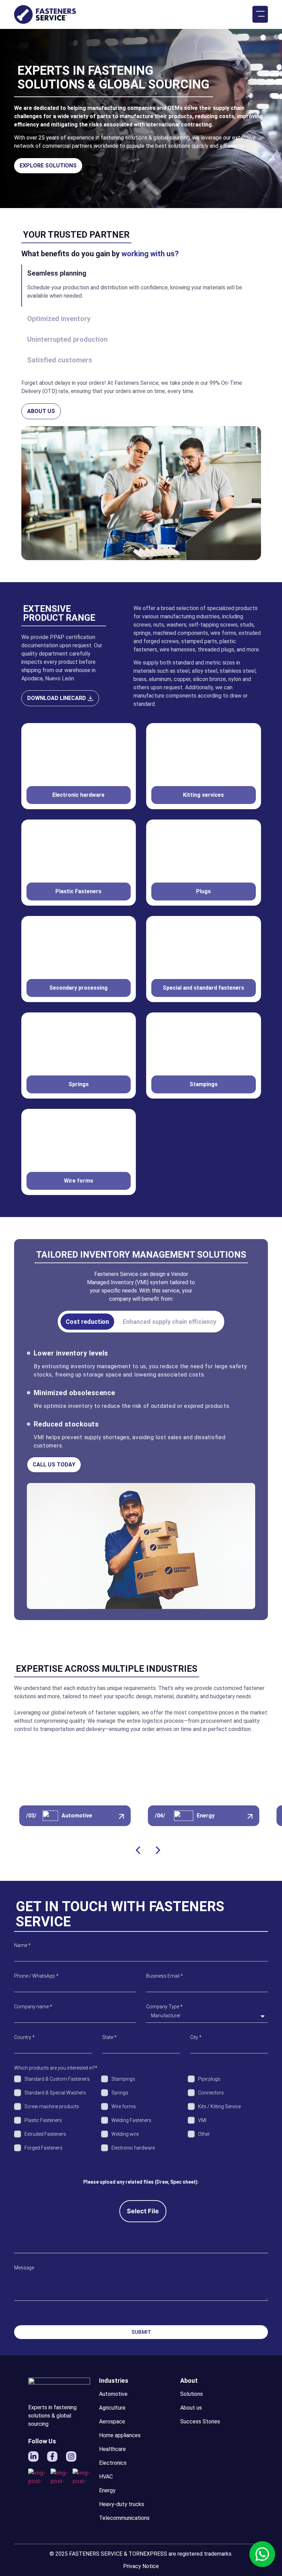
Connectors (211, 2093)
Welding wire (125, 2134)
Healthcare (112, 2449)
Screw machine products (52, 2106)
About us (191, 2408)
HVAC (106, 2477)
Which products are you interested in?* (56, 2068)
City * (196, 2037)
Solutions (192, 2394)
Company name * (33, 2007)
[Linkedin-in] (33, 2456)
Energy (206, 1816)
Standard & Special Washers (55, 2093)
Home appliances (120, 2435)
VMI (202, 2120)
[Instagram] (71, 2456)
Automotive (77, 1816)
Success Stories (200, 2422)
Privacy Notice (141, 2566)
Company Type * (164, 2007)
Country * (24, 2037)
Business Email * (165, 1976)
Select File (143, 2211)
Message (24, 2268)
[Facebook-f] (52, 2456)
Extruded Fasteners (45, 2134)
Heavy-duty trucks (122, 2504)
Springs (120, 2093)
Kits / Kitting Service (219, 2106)
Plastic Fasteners (43, 2120)
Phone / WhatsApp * (36, 1976)
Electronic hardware (133, 2148)
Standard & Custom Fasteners (57, 2079)
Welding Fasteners (131, 2120)
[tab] (87, 1322)
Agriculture (112, 2408)
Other (204, 2134)
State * (109, 2037)
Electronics (113, 2463)
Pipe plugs (209, 2079)
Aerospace (112, 2422)
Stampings (123, 2079)
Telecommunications (124, 2518)
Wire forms (124, 2106)
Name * (22, 1945)
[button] (260, 14)
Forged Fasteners (44, 2148)
